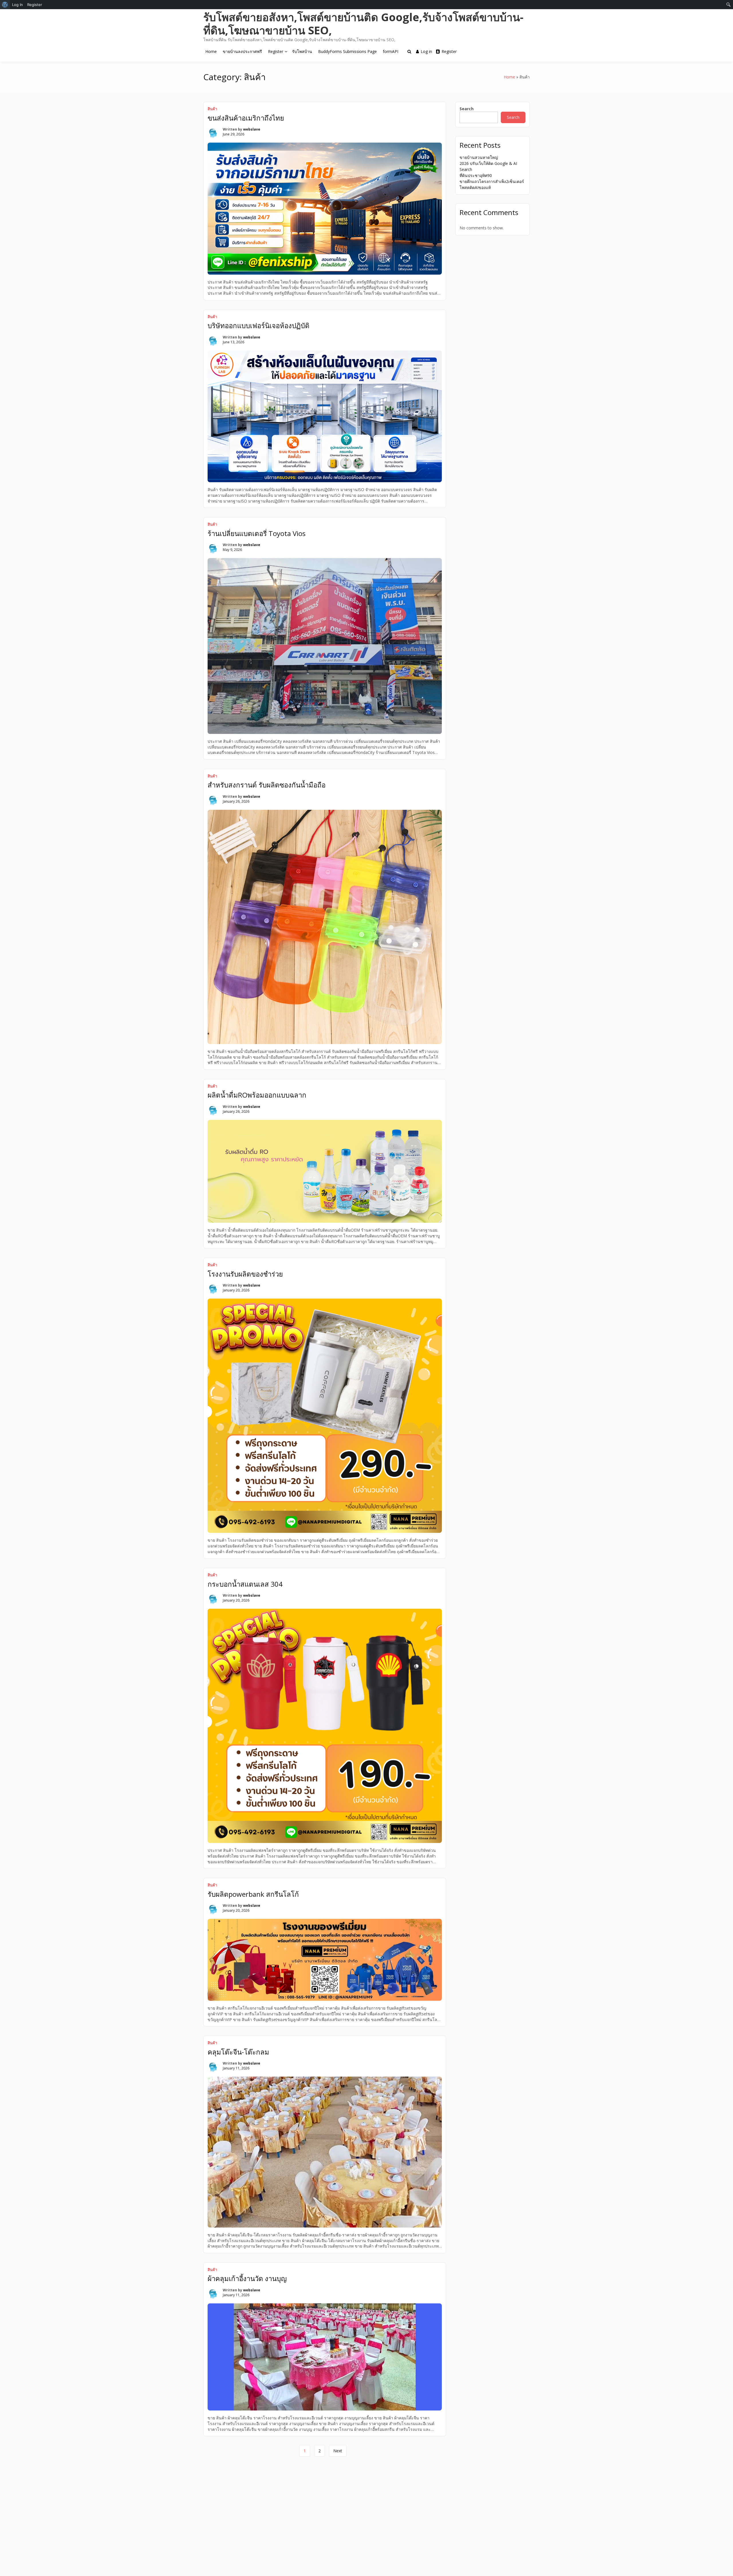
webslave (252, 129)
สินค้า (212, 109)
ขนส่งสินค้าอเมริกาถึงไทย (246, 118)
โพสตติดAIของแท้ (475, 187)
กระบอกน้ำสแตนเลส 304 (245, 1584)
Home (211, 51)
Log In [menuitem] (17, 5)
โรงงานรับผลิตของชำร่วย (245, 1274)
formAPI (391, 51)
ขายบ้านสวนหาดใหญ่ (479, 157)
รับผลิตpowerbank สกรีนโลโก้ (253, 1894)
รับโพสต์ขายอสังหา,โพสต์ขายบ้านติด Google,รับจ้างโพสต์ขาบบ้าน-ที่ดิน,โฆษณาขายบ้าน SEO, (363, 23)
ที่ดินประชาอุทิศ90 (476, 175)
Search (467, 109)
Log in (426, 51)
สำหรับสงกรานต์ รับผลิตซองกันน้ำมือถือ (267, 785)
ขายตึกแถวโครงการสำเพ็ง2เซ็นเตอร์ (492, 181)
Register (276, 51)
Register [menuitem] (35, 5)
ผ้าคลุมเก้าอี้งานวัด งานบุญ (247, 2278)
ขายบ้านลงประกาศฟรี (242, 51)
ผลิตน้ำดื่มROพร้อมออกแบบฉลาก (257, 1095)
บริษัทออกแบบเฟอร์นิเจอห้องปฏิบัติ (259, 325)
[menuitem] (5, 5)
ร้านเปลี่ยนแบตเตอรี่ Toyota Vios (257, 533)
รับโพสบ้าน (302, 51)
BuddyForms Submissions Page (347, 51)
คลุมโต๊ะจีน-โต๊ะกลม (238, 2052)
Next (338, 2451)
